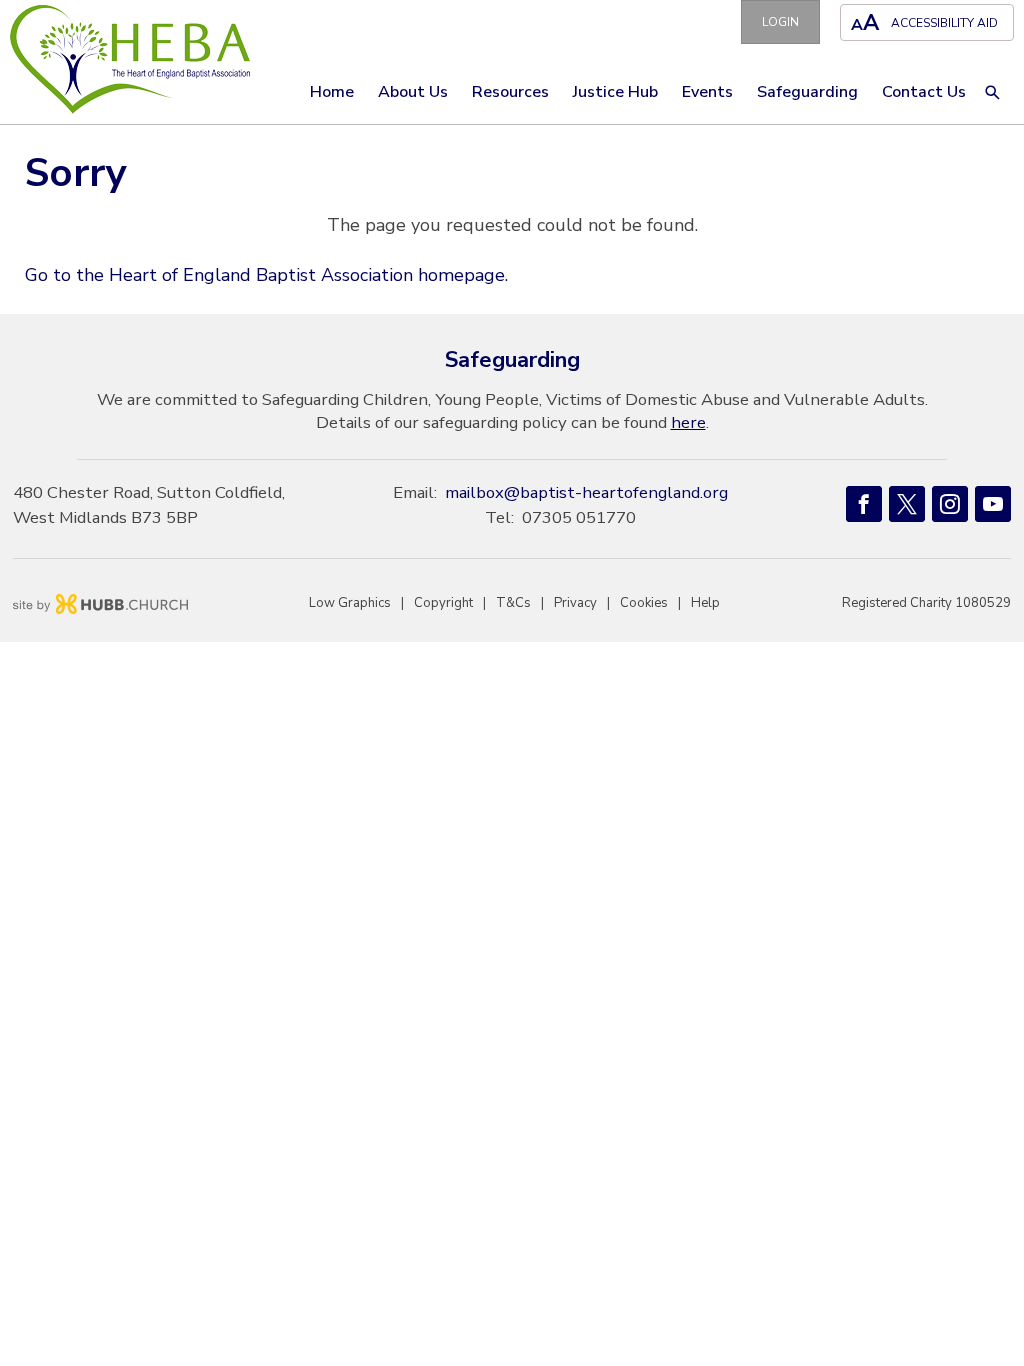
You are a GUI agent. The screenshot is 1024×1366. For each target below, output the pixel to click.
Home (332, 92)
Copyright (443, 603)
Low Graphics (350, 603)
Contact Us (924, 92)
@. (586, 492)
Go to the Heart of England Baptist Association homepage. (266, 275)
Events (707, 92)
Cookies (644, 603)
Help (705, 603)
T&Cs (513, 603)
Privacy (575, 603)
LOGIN (780, 22)
